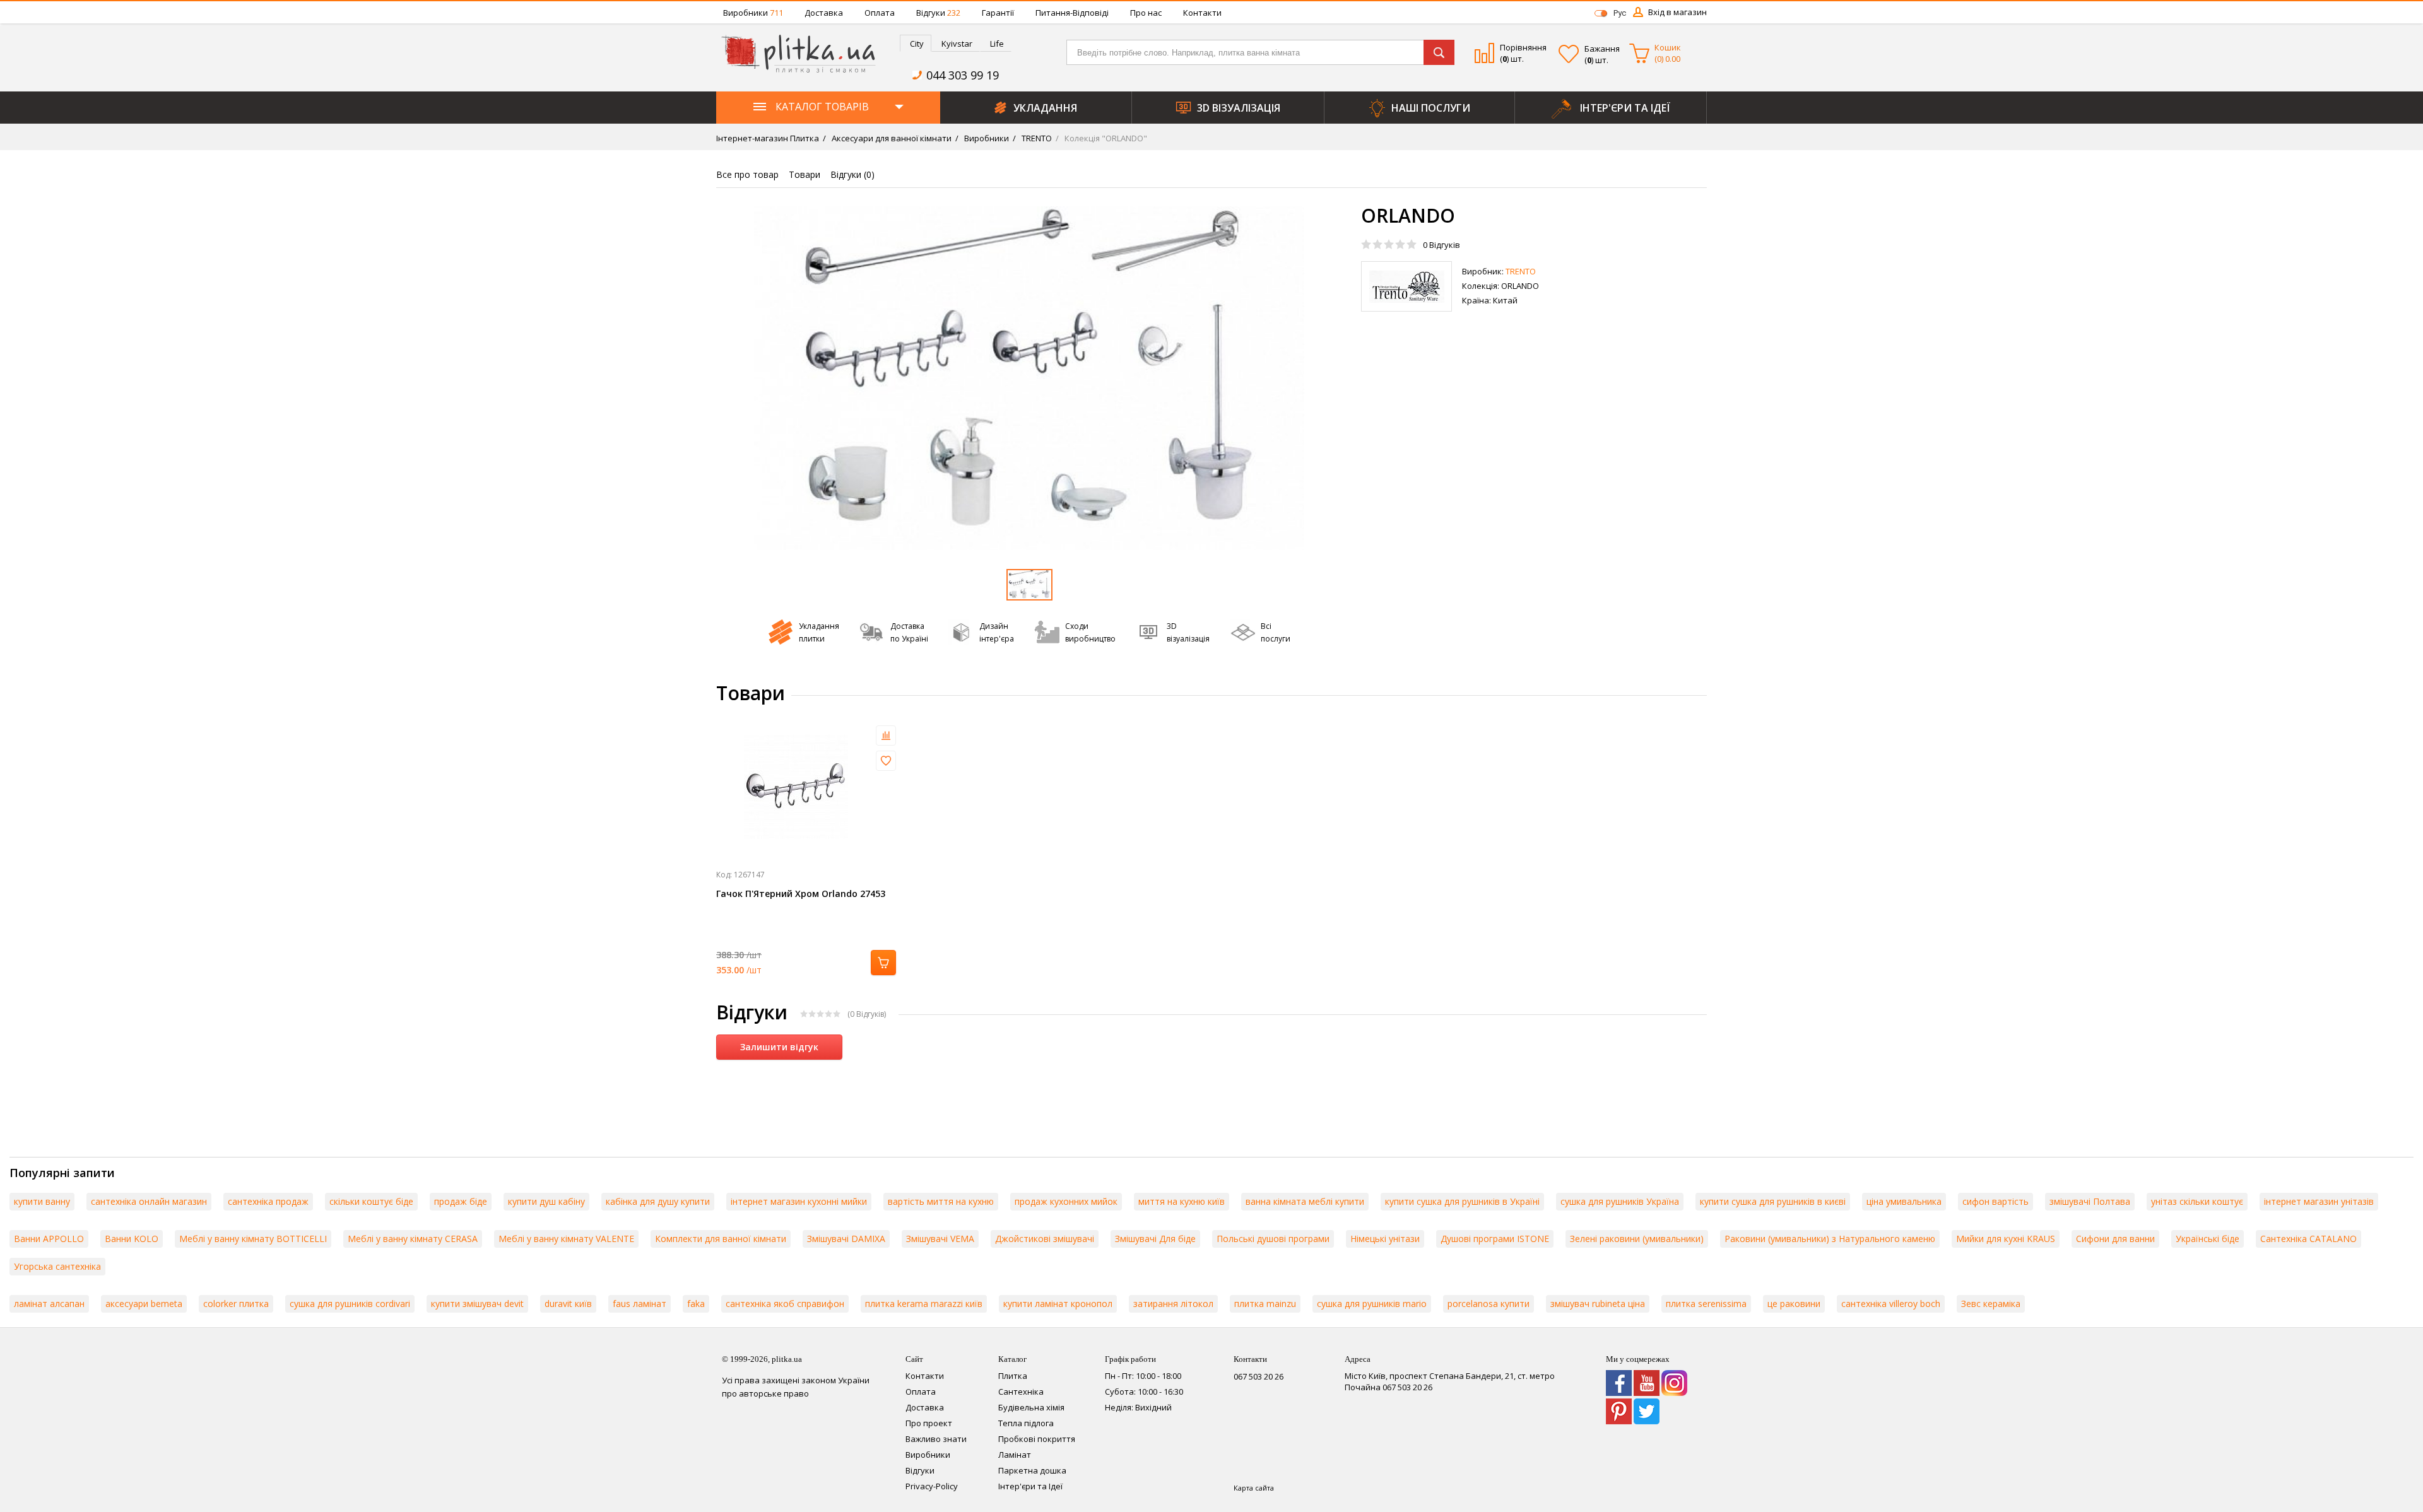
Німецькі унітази (1385, 1239)
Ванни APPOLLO (49, 1239)
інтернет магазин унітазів (2319, 1201)
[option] (1029, 378)
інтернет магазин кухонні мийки (799, 1201)
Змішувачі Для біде (1155, 1239)
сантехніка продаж (268, 1201)
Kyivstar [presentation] (957, 44)
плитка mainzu (1265, 1304)
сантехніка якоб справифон (785, 1304)
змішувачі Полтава (2090, 1201)
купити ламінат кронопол (1058, 1304)
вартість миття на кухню (941, 1201)
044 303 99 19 (963, 75)
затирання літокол (1173, 1304)
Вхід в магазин (1677, 12)
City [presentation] (917, 44)
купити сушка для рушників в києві (1773, 1201)
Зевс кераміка (1991, 1304)
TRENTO (1036, 138)
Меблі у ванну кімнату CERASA (413, 1239)
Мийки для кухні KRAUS (2006, 1239)
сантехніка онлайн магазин (149, 1201)
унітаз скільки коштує (2197, 1201)
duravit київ (568, 1304)
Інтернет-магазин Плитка (768, 138)
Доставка (824, 13)
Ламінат (1015, 1455)
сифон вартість (1996, 1201)
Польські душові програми (1273, 1239)
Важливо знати (936, 1439)
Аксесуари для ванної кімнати (891, 138)
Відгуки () (852, 174)
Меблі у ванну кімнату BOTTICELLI (253, 1239)
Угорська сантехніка (57, 1266)
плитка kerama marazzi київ (924, 1304)
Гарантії (998, 13)
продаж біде (461, 1201)
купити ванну (42, 1201)
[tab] (916, 43)
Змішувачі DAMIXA (846, 1239)
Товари (805, 174)
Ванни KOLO (132, 1239)
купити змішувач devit (477, 1304)
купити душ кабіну (546, 1201)
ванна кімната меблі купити (1305, 1201)
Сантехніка (1021, 1392)
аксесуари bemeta (144, 1304)
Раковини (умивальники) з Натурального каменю (1830, 1239)
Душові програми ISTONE (1495, 1239)
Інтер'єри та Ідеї (1030, 1486)
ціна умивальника (1904, 1201)
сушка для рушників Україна (1620, 1201)
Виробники (753, 13)
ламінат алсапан (49, 1304)
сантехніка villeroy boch (1891, 1304)
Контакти (1202, 13)
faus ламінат (640, 1304)
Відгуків (1441, 245)
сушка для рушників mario (1372, 1304)
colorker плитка (236, 1304)
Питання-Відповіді (1072, 13)
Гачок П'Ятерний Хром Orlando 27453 (801, 894)
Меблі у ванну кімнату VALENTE (566, 1239)
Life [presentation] (997, 44)
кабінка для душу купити (658, 1201)
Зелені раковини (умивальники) (1637, 1239)
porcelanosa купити (1489, 1304)
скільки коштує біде (371, 1201)
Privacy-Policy (932, 1486)
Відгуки (938, 13)
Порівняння (1523, 47)
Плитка (1013, 1376)
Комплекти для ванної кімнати (721, 1239)
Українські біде (2208, 1239)
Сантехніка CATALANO (2308, 1239)
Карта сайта (1254, 1488)
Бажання (1602, 49)
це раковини (1794, 1304)
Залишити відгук (779, 1047)
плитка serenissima (1706, 1304)
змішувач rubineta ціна (1598, 1304)
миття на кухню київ (1182, 1201)
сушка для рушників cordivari (350, 1304)
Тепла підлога (1026, 1423)
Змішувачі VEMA (940, 1239)
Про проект (929, 1423)
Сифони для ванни (2115, 1239)
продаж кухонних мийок (1066, 1201)
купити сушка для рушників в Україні (1462, 1201)
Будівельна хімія (1031, 1407)
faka (696, 1304)
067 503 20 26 (1259, 1376)
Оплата (880, 13)
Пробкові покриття (1037, 1439)
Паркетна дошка (1032, 1470)
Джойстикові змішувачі (1045, 1239)
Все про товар (747, 174)
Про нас (1146, 13)
